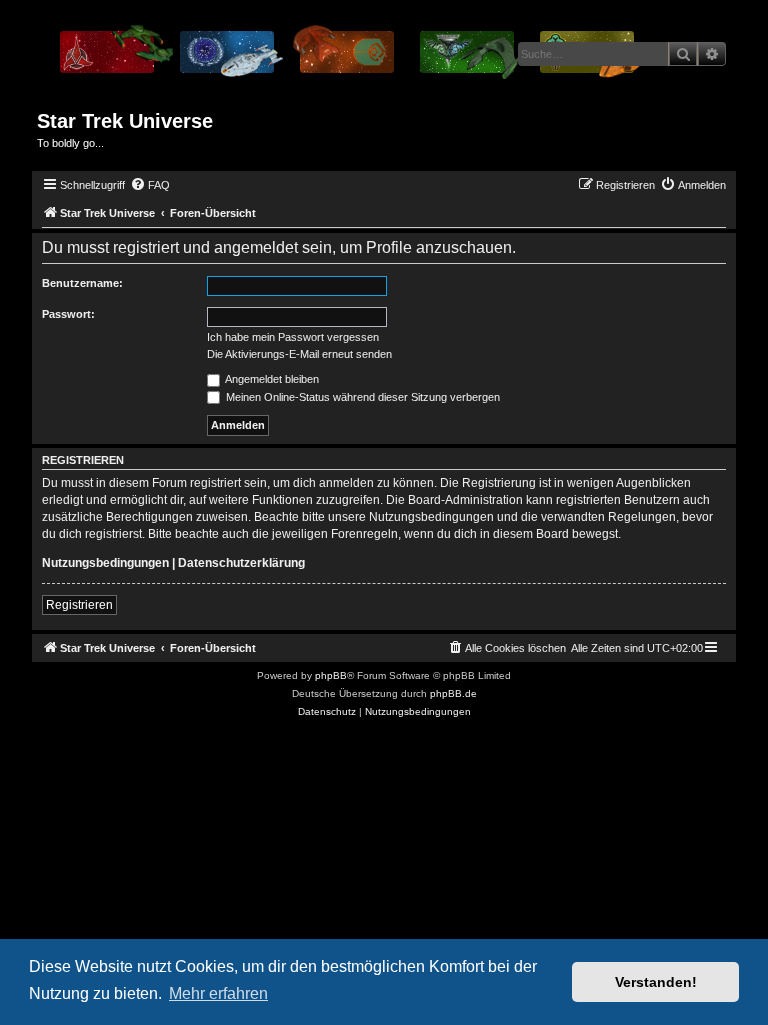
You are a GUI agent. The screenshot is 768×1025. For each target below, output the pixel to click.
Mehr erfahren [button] (218, 993)
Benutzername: (82, 283)
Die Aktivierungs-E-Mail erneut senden (299, 354)
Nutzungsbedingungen (105, 563)
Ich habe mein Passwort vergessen (293, 337)
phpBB (331, 675)
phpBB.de (453, 693)
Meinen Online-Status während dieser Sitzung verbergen (361, 397)
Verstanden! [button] (656, 982)
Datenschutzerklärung (241, 563)
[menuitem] (150, 185)
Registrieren (79, 605)
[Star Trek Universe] (348, 59)
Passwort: (68, 314)
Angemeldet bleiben (271, 379)
